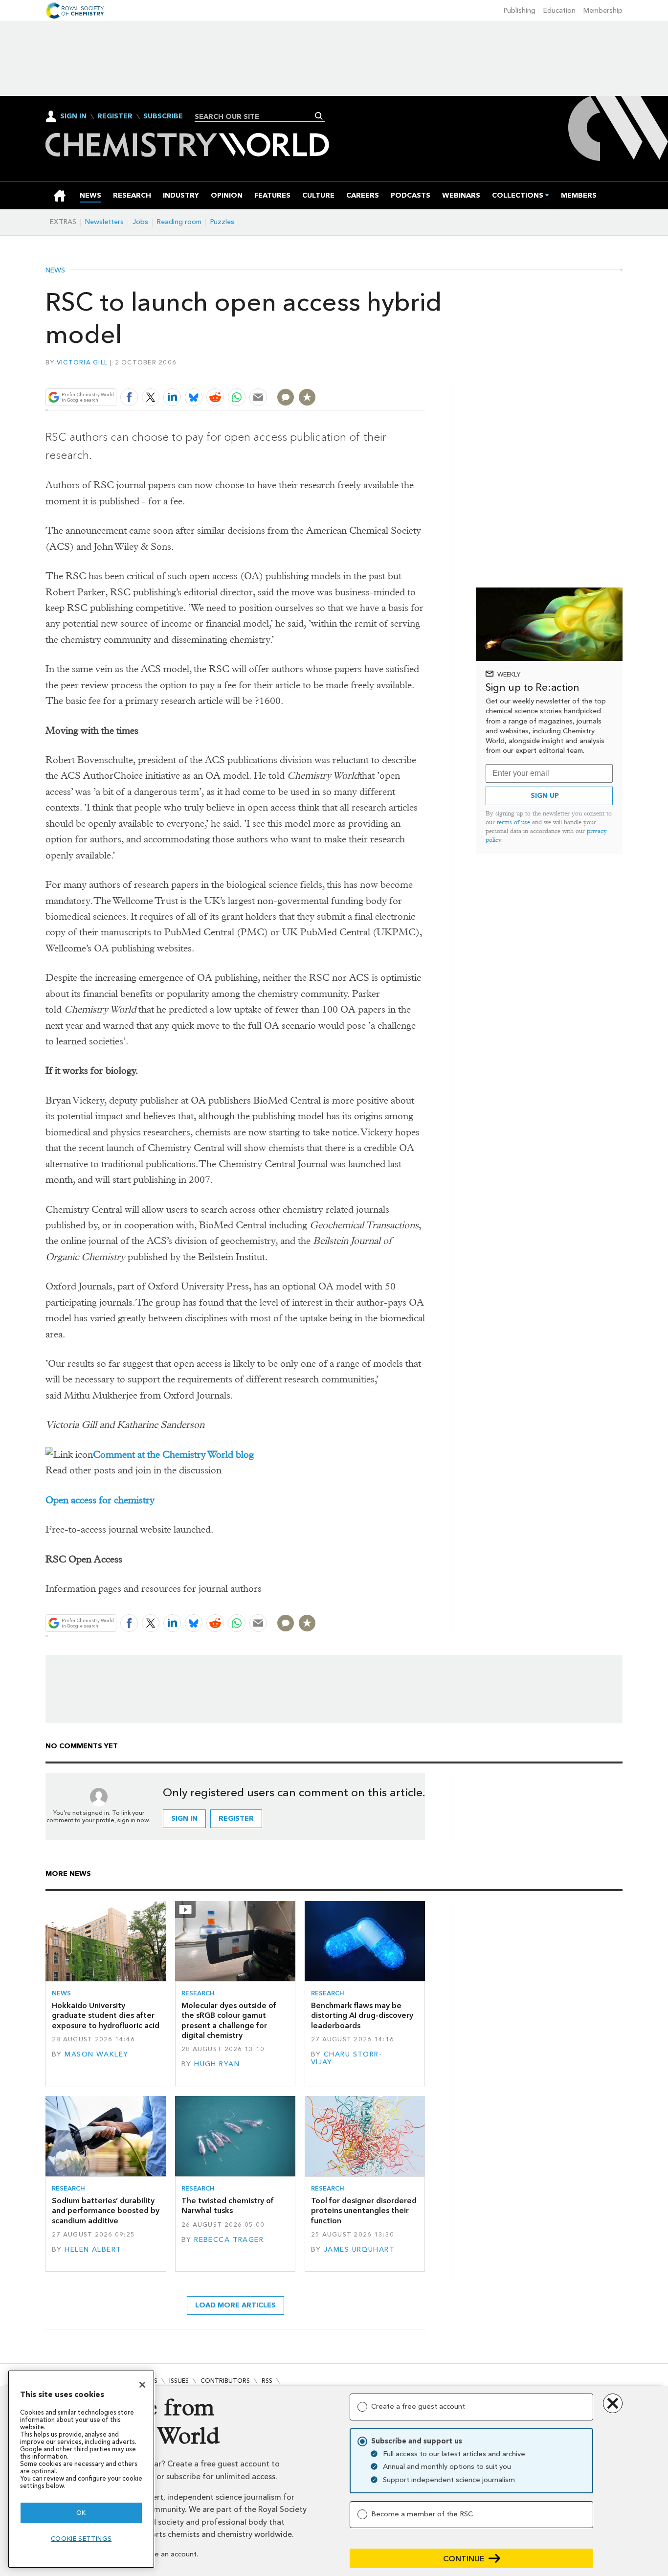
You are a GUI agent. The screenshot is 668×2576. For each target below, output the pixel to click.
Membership (603, 11)
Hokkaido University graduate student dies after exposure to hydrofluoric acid (106, 2015)
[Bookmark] (307, 397)
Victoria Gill (82, 362)
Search (319, 116)
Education (559, 11)
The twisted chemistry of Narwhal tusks (228, 2205)
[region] (81, 2469)
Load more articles (235, 2305)
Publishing (520, 11)
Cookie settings (81, 2539)
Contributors (225, 2381)
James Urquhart (359, 2249)
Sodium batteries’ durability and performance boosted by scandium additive (106, 2211)
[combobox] (256, 116)
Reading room (179, 222)
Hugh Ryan (217, 2064)
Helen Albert (93, 2249)
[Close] (142, 2385)
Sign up (545, 796)
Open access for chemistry (100, 1500)
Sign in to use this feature (378, 374)
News (55, 271)
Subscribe (163, 116)
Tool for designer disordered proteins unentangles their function (364, 2211)
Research (198, 1993)
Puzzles (222, 222)
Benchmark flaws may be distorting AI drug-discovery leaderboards (362, 2015)
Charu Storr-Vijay (346, 2058)
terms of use (513, 822)
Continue (464, 2559)
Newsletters (104, 222)
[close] (424, 374)
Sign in (184, 1819)
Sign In (73, 116)
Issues (179, 2381)
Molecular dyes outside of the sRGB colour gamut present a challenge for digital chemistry (229, 2020)
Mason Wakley (96, 2054)
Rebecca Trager (229, 2240)
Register (115, 116)
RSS (267, 2381)
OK (81, 2513)
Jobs (140, 222)
